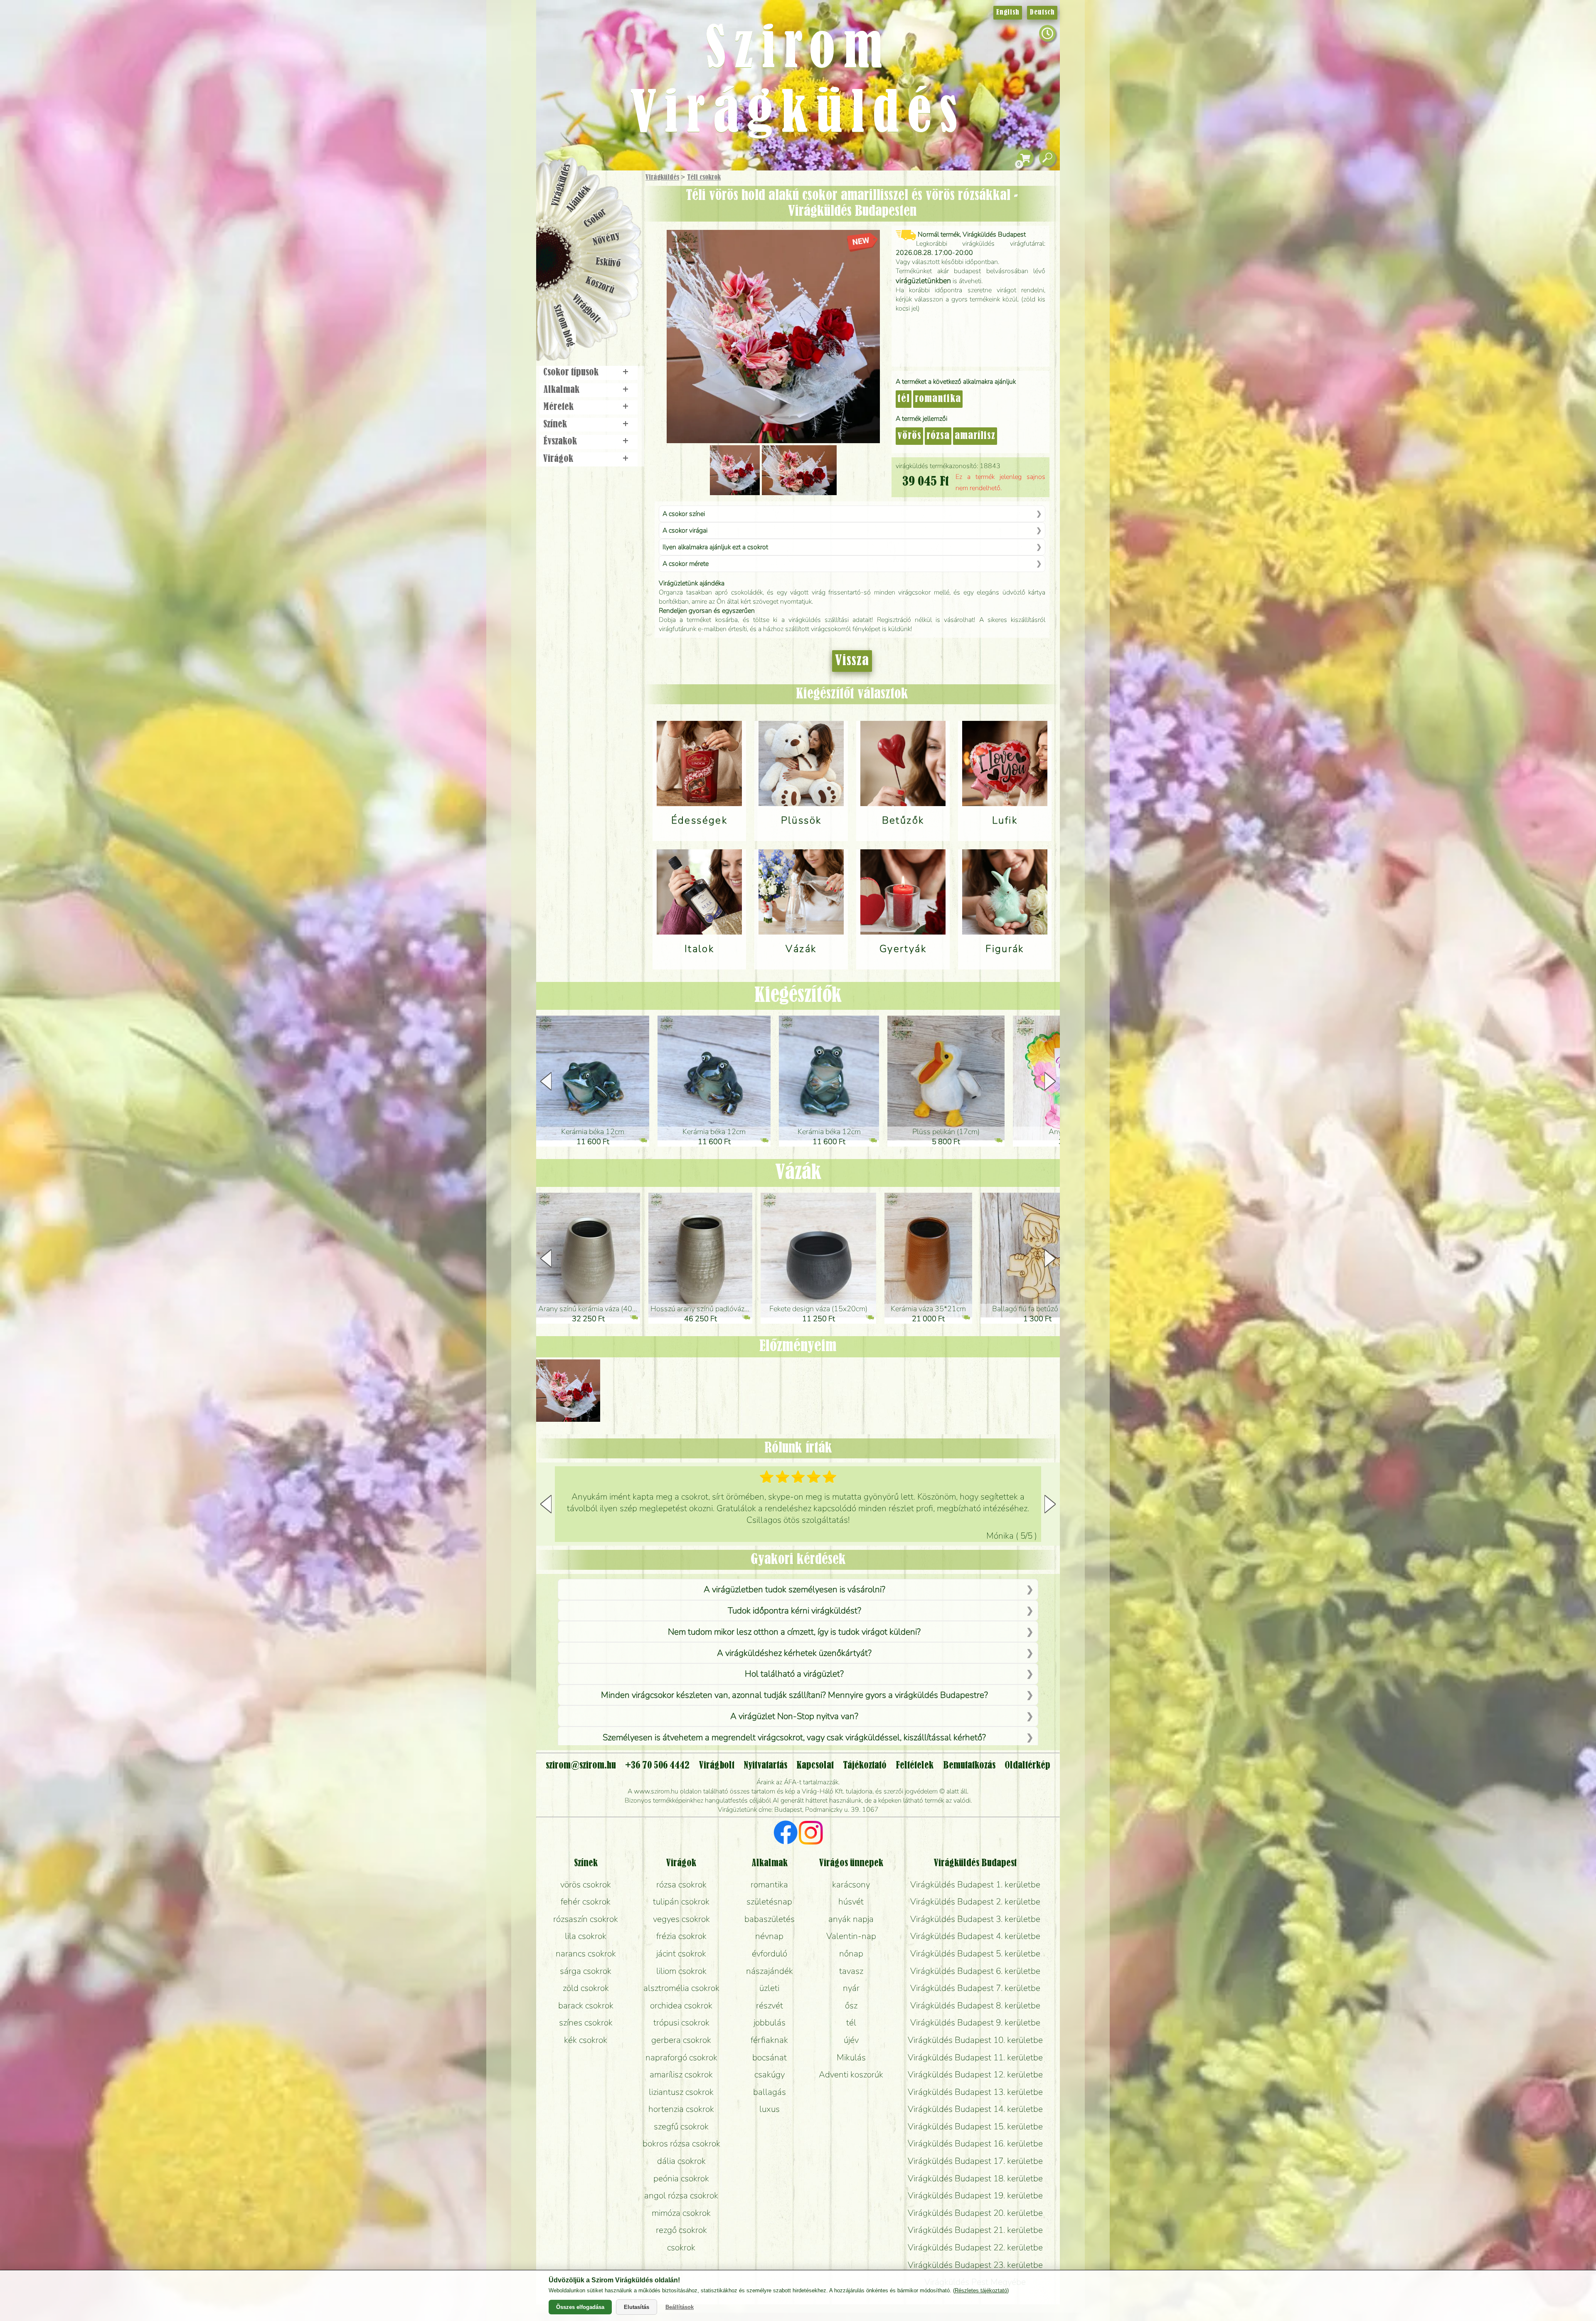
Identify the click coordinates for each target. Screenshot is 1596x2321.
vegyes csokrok (681, 1919)
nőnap (851, 1953)
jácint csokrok (681, 1953)
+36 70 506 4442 (657, 1766)
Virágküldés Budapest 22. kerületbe (975, 2247)
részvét (770, 2005)
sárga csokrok (586, 1971)
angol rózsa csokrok (681, 2195)
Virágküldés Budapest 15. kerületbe (975, 2126)
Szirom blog (564, 326)
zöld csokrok (586, 1988)
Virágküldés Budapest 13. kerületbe (975, 2092)
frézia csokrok (681, 1936)
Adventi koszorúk (851, 2074)
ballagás (770, 2092)
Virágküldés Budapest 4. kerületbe (975, 1936)
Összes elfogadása (580, 2307)
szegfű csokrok (681, 2126)
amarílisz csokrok (681, 2074)
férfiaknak (769, 2040)
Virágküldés (662, 178)
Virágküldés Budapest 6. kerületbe (975, 1971)
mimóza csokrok (681, 2213)
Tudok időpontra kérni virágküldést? (794, 1611)
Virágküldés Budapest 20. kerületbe (975, 2213)
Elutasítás (637, 2307)
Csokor (595, 218)
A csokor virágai (685, 530)
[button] (1050, 1081)
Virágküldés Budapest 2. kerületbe (975, 1902)
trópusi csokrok (681, 2023)
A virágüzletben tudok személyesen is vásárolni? (794, 1589)
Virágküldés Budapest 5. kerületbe (975, 1953)
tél (904, 399)
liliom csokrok (681, 1971)
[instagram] (811, 1834)
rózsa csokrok (681, 1884)
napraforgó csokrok (681, 2057)
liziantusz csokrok (681, 2092)
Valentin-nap (851, 1936)
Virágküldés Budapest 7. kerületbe (975, 1988)
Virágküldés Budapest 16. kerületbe (975, 2143)
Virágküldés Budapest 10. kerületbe (975, 2040)
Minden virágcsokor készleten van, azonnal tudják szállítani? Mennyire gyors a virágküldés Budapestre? (794, 1695)
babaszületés (770, 1919)
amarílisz (975, 436)
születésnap (769, 1902)
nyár (851, 1988)
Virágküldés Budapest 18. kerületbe (975, 2178)
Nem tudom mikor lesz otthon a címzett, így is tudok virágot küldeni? (794, 1632)
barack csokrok (586, 2005)
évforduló (770, 1953)
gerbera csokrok (681, 2040)
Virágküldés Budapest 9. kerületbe (975, 2023)
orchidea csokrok (681, 2005)
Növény (606, 239)
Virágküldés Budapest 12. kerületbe (975, 2074)
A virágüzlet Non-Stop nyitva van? (794, 1716)
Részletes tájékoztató (981, 2290)
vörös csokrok (586, 1884)
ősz (851, 2005)
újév (851, 2040)
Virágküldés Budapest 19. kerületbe (975, 2195)
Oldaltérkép (1027, 1766)
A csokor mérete (686, 564)
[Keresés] (1047, 158)
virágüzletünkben (923, 281)
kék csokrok (586, 2040)
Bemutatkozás (969, 1766)
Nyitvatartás (765, 1766)
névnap (769, 1936)
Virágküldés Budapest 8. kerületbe (975, 2005)
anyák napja (851, 1919)
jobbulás (770, 2023)
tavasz (851, 1971)
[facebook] (786, 1834)
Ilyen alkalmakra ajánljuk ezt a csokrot (715, 547)
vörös (909, 436)
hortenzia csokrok (681, 2109)
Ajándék (579, 199)
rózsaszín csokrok (586, 1919)
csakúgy (770, 2074)
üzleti (769, 1988)
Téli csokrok (704, 178)
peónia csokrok (681, 2178)
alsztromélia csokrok (681, 1988)
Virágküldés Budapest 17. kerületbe (975, 2161)
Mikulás (851, 2057)
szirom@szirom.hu (581, 1766)
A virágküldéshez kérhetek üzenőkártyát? (794, 1653)
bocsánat (770, 2057)
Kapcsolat (815, 1766)
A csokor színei (684, 514)
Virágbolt (586, 309)
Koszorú (600, 286)
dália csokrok (681, 2161)
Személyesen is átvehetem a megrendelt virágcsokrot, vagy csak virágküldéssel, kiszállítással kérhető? (794, 1737)
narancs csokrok (586, 1953)
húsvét (851, 1902)
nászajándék (770, 1971)
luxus (770, 2109)
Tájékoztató (865, 1766)
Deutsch (1042, 12)
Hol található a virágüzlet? (794, 1674)
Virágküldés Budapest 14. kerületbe (975, 2109)
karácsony (851, 1884)
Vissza (852, 661)
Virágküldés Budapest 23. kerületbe (975, 2265)
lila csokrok (586, 1936)
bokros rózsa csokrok (681, 2143)
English (1008, 12)
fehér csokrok (586, 1902)
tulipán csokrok (681, 1902)
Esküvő (608, 263)
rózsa (938, 436)
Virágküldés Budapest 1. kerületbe (975, 1884)
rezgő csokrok (681, 2230)
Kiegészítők (798, 996)
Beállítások (680, 2307)
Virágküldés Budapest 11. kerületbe (975, 2057)
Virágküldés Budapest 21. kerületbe (975, 2230)
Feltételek (915, 1766)
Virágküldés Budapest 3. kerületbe (975, 1919)
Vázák (798, 1173)
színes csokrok (586, 2023)
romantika (938, 399)
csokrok (681, 2247)
